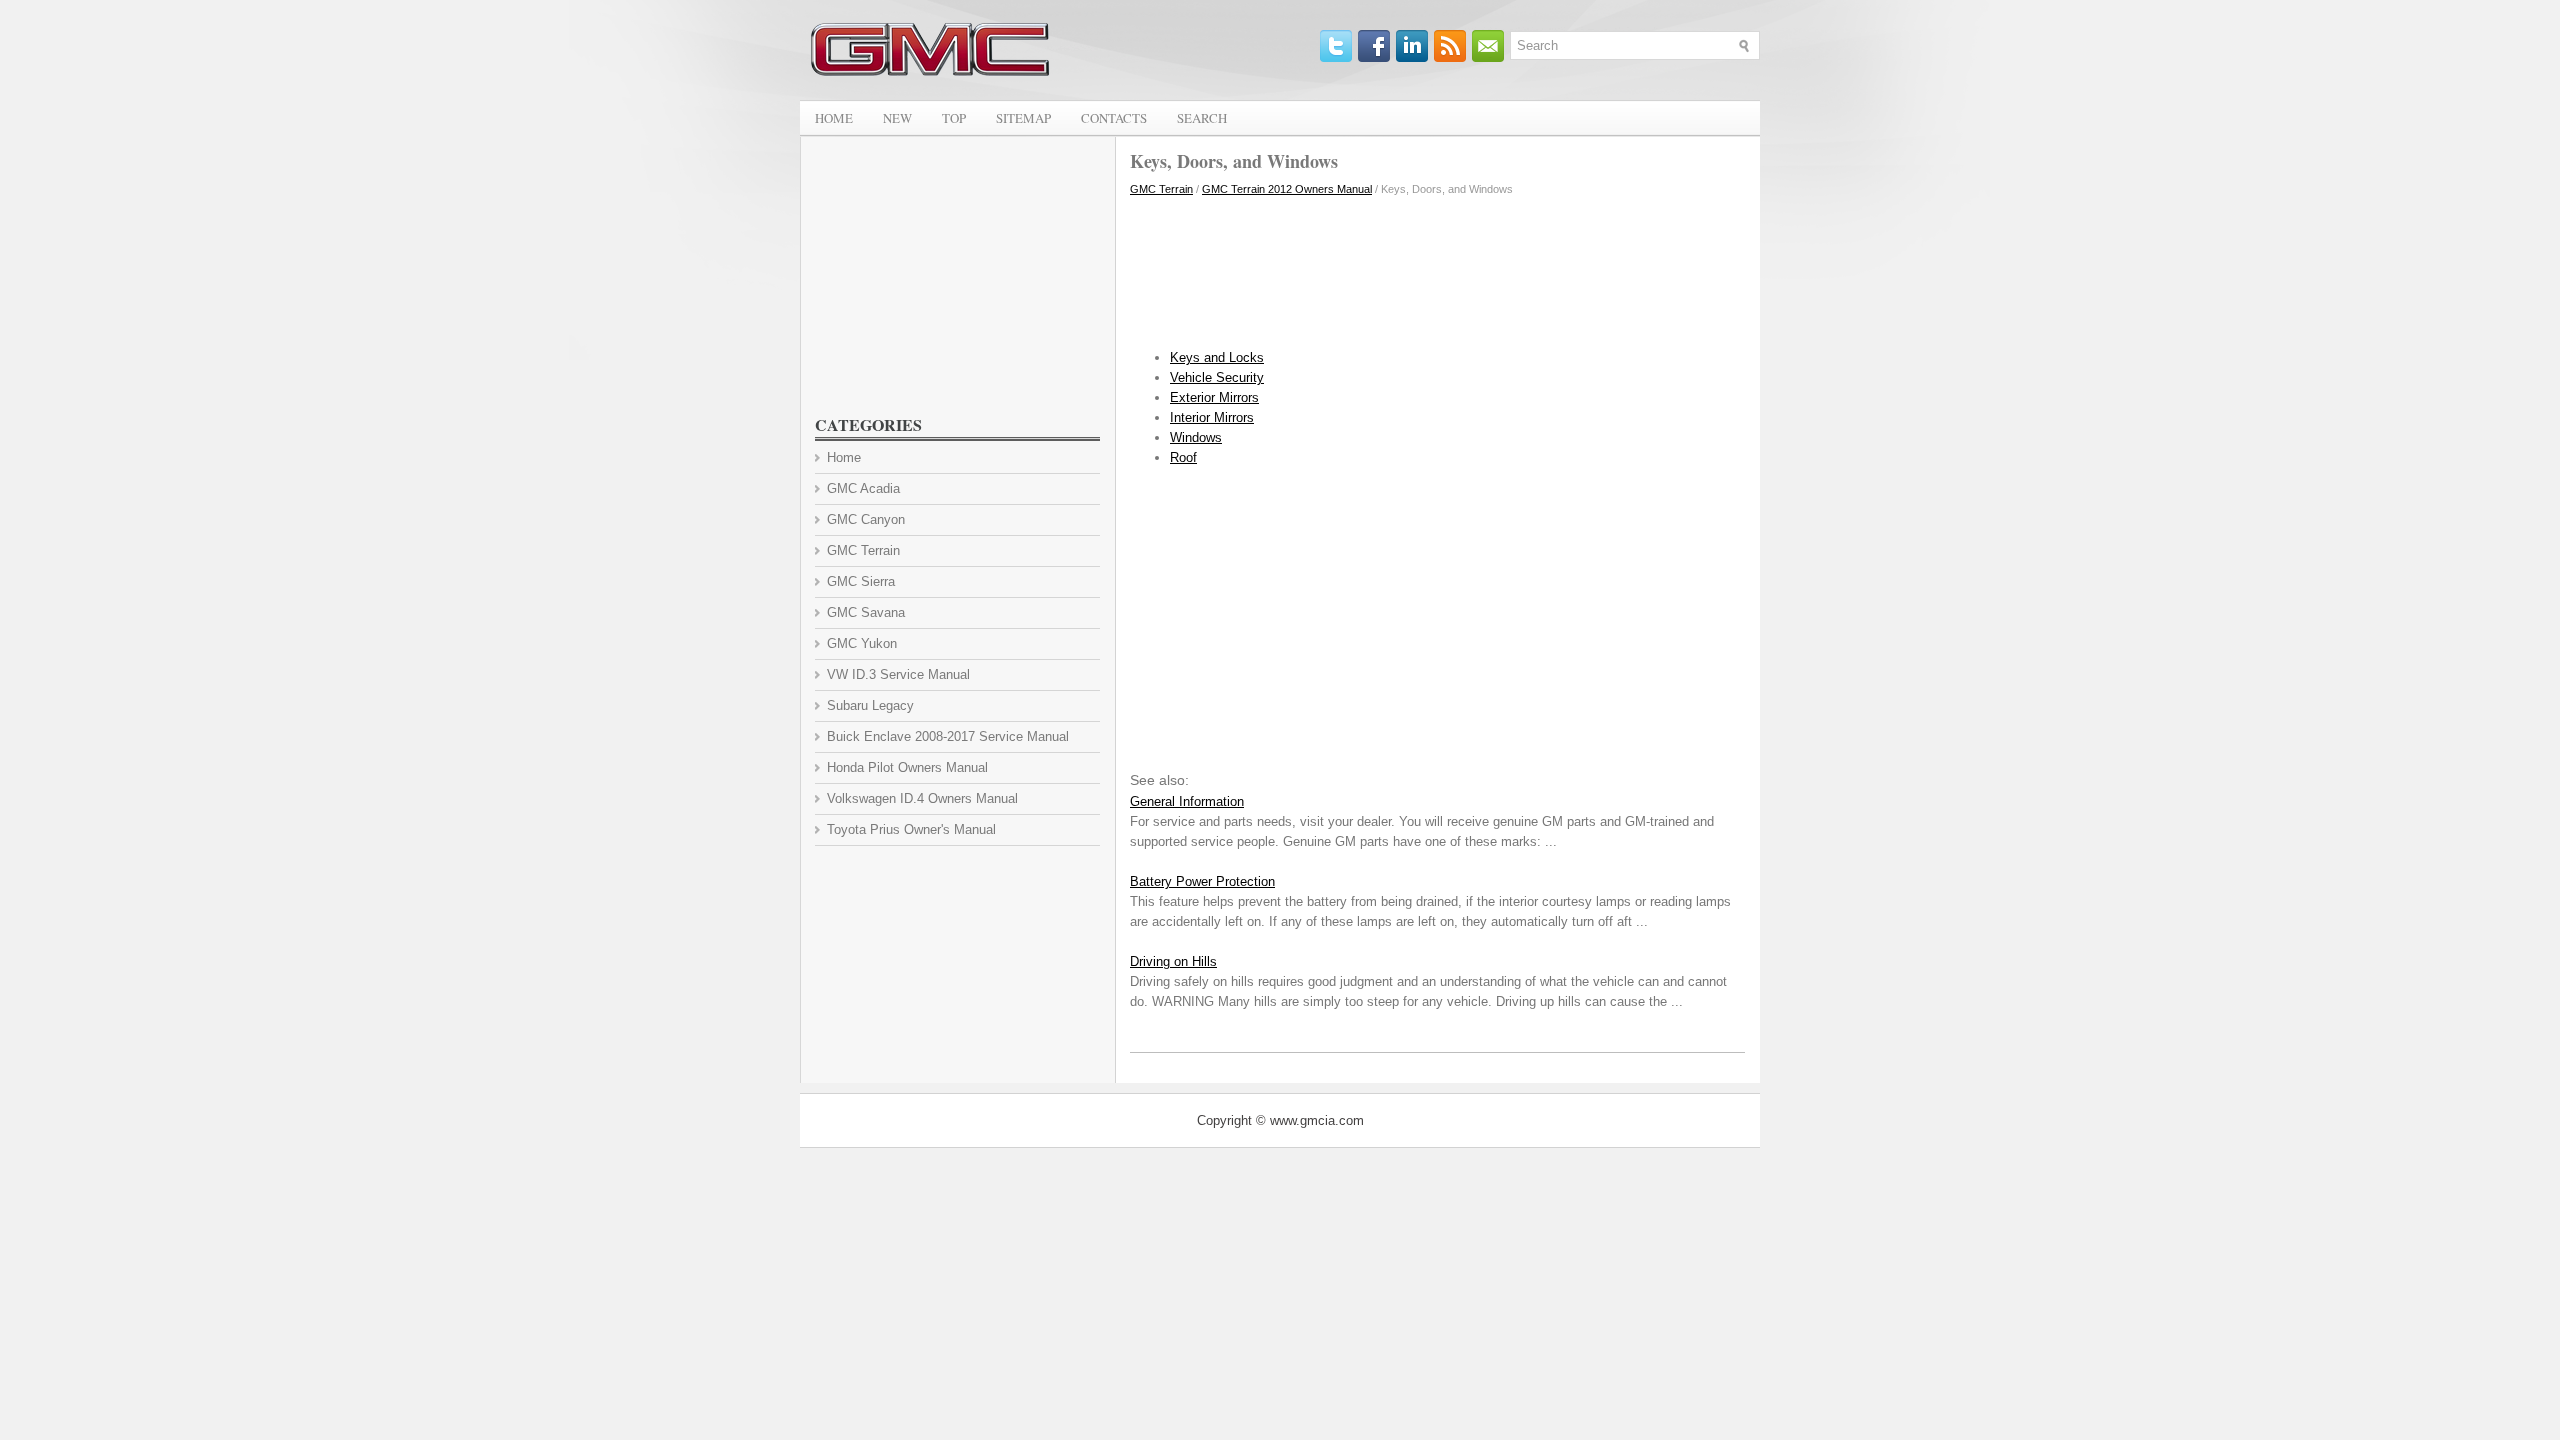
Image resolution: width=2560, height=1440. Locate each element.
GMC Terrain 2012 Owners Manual (1287, 189)
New (897, 118)
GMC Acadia (863, 488)
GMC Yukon (862, 643)
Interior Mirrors (1212, 417)
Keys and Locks (1217, 357)
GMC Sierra (861, 581)
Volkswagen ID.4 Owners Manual (922, 798)
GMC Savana (866, 612)
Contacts (1114, 118)
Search (1202, 118)
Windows (1196, 437)
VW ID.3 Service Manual (898, 674)
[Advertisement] (1437, 268)
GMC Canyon (866, 519)
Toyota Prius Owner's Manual (911, 829)
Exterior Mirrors (1214, 397)
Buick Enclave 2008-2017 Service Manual (948, 736)
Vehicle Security (1217, 377)
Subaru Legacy (870, 705)
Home (834, 118)
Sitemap (1023, 118)
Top (954, 118)
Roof (1183, 457)
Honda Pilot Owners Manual (907, 767)
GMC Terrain (1161, 189)
